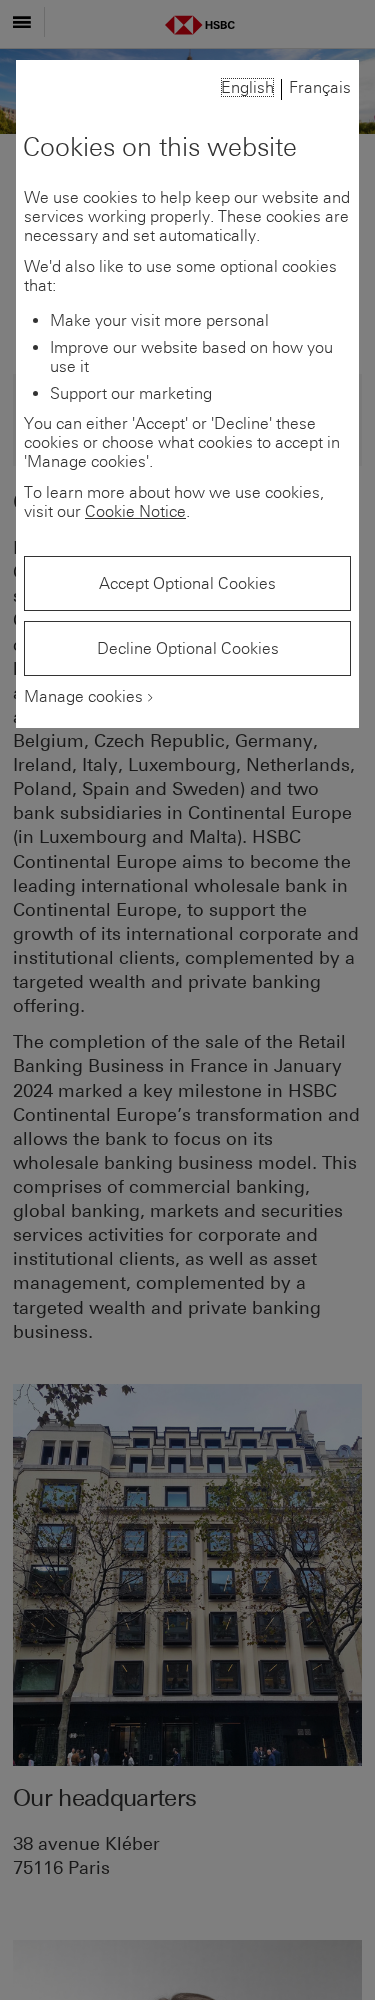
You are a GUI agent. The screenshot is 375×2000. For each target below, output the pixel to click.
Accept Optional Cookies (187, 583)
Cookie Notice (135, 511)
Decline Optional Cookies (188, 648)
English (247, 87)
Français (320, 87)
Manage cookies (83, 696)
